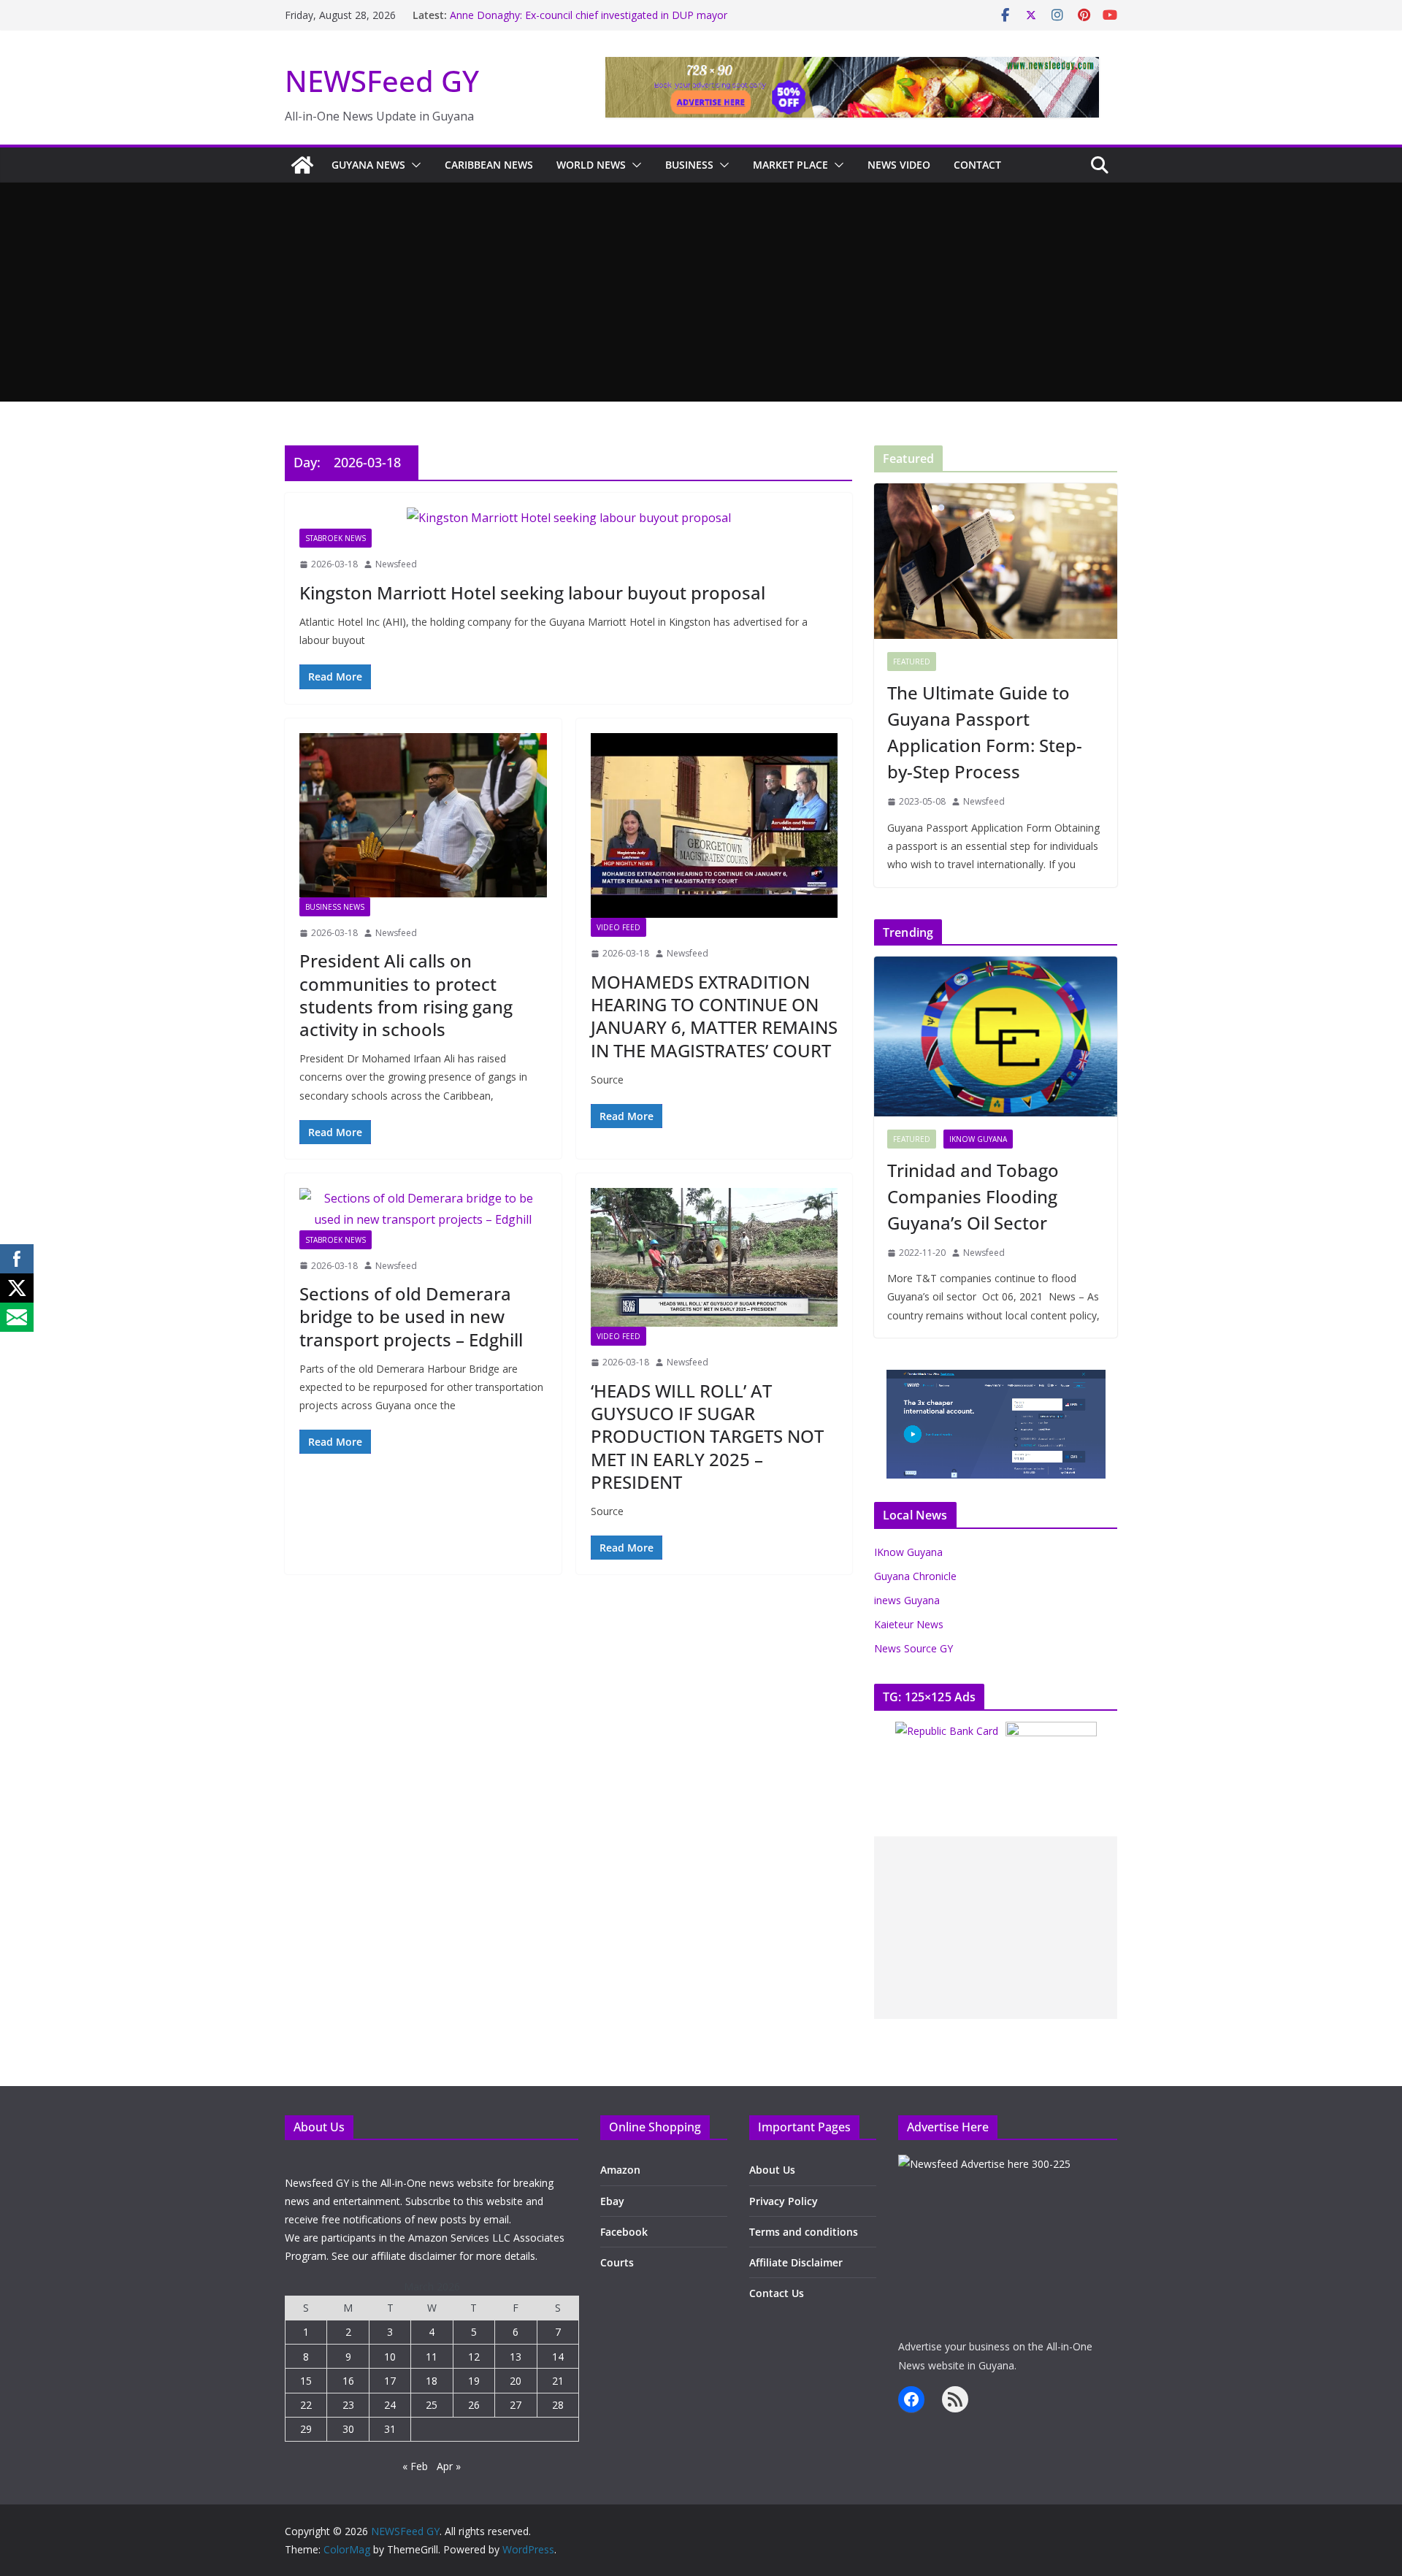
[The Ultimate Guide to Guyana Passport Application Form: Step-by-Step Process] (996, 561)
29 (306, 2429)
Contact (977, 165)
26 (474, 2405)
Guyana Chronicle (915, 1576)
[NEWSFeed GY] (302, 165)
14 (558, 2357)
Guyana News (368, 165)
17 (390, 2381)
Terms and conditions (804, 2232)
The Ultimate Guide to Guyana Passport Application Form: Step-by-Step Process (985, 732)
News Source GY (913, 1648)
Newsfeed (396, 564)
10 (390, 2357)
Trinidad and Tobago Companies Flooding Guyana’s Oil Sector (973, 1196)
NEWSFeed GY (382, 81)
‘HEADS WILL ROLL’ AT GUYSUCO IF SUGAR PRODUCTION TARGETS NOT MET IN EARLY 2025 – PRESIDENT (707, 1436)
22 (306, 2405)
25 (432, 2405)
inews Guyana (907, 1600)
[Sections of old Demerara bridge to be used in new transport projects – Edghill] (423, 1209)
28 (558, 2405)
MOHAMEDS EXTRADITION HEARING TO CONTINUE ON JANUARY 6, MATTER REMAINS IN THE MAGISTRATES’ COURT (714, 1016)
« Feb (415, 2466)
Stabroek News (336, 538)
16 (348, 2381)
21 (558, 2381)
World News (591, 165)
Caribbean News (489, 165)
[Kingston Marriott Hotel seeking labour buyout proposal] (568, 518)
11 (432, 2357)
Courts (617, 2262)
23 (348, 2405)
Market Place (790, 165)
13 (516, 2357)
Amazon (620, 2170)
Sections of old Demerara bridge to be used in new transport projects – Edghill (411, 1316)
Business (689, 165)
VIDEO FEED (618, 927)
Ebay (612, 2201)
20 (516, 2381)
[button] (413, 165)
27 (516, 2405)
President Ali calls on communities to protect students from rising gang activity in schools (406, 995)
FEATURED (912, 662)
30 (348, 2429)
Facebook (624, 2232)
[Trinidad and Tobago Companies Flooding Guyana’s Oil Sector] (996, 1036)
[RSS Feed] (955, 2399)
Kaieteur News (909, 1624)
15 (306, 2381)
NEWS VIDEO (899, 165)
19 (474, 2381)
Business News (335, 907)
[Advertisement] (701, 292)
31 (390, 2429)
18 (432, 2381)
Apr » (449, 2466)
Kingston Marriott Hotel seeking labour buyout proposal (532, 593)
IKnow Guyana (978, 1139)
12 (474, 2357)
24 (390, 2405)
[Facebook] (911, 2399)
